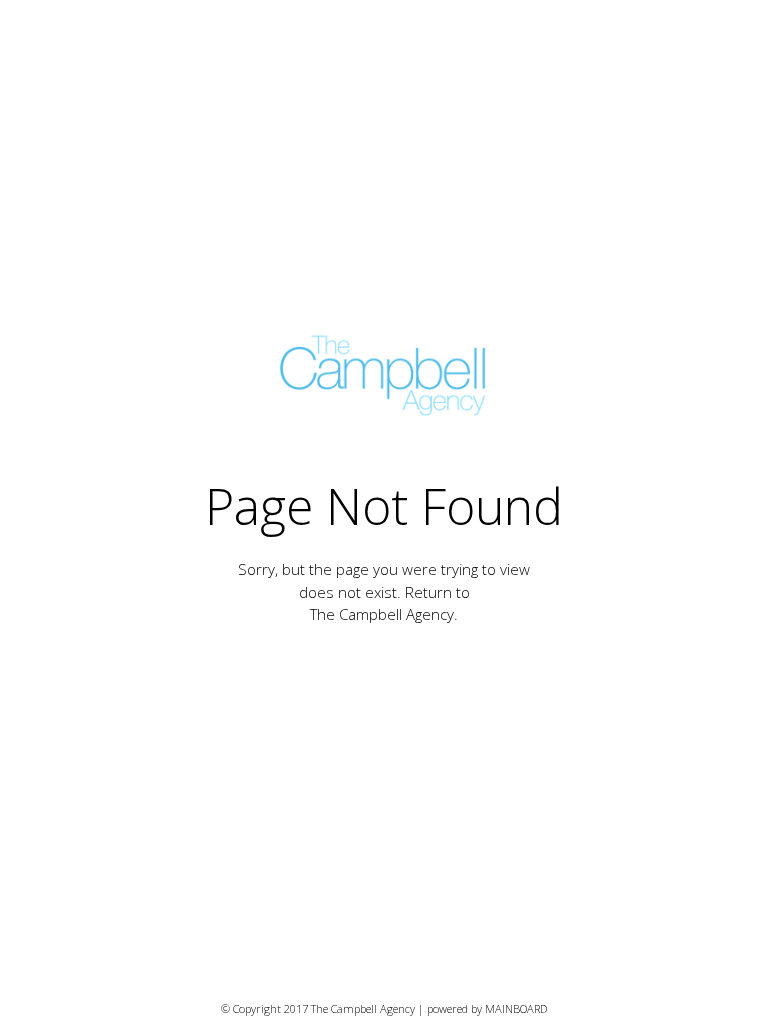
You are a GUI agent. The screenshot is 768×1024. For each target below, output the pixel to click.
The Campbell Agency (382, 614)
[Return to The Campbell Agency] (384, 375)
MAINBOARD (516, 1008)
